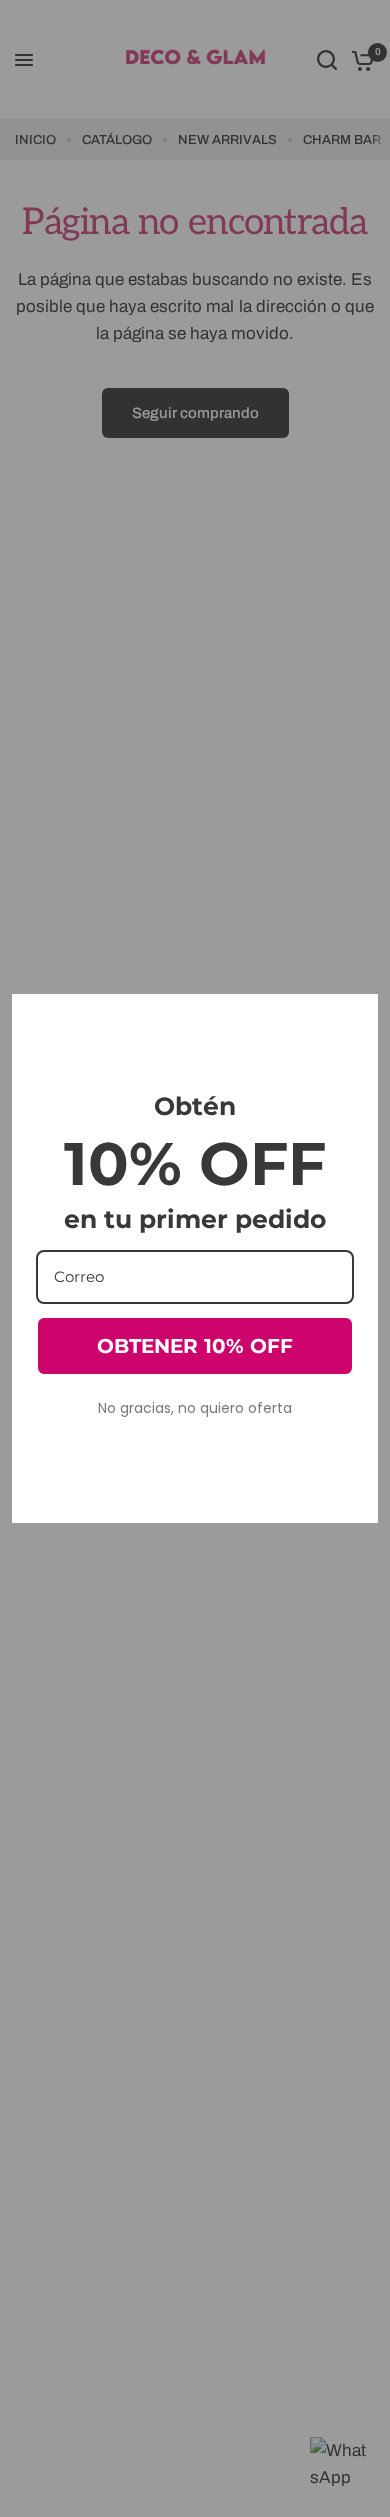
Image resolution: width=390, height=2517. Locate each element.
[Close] (354, 1018)
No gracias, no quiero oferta (195, 1408)
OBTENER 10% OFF (195, 1346)
